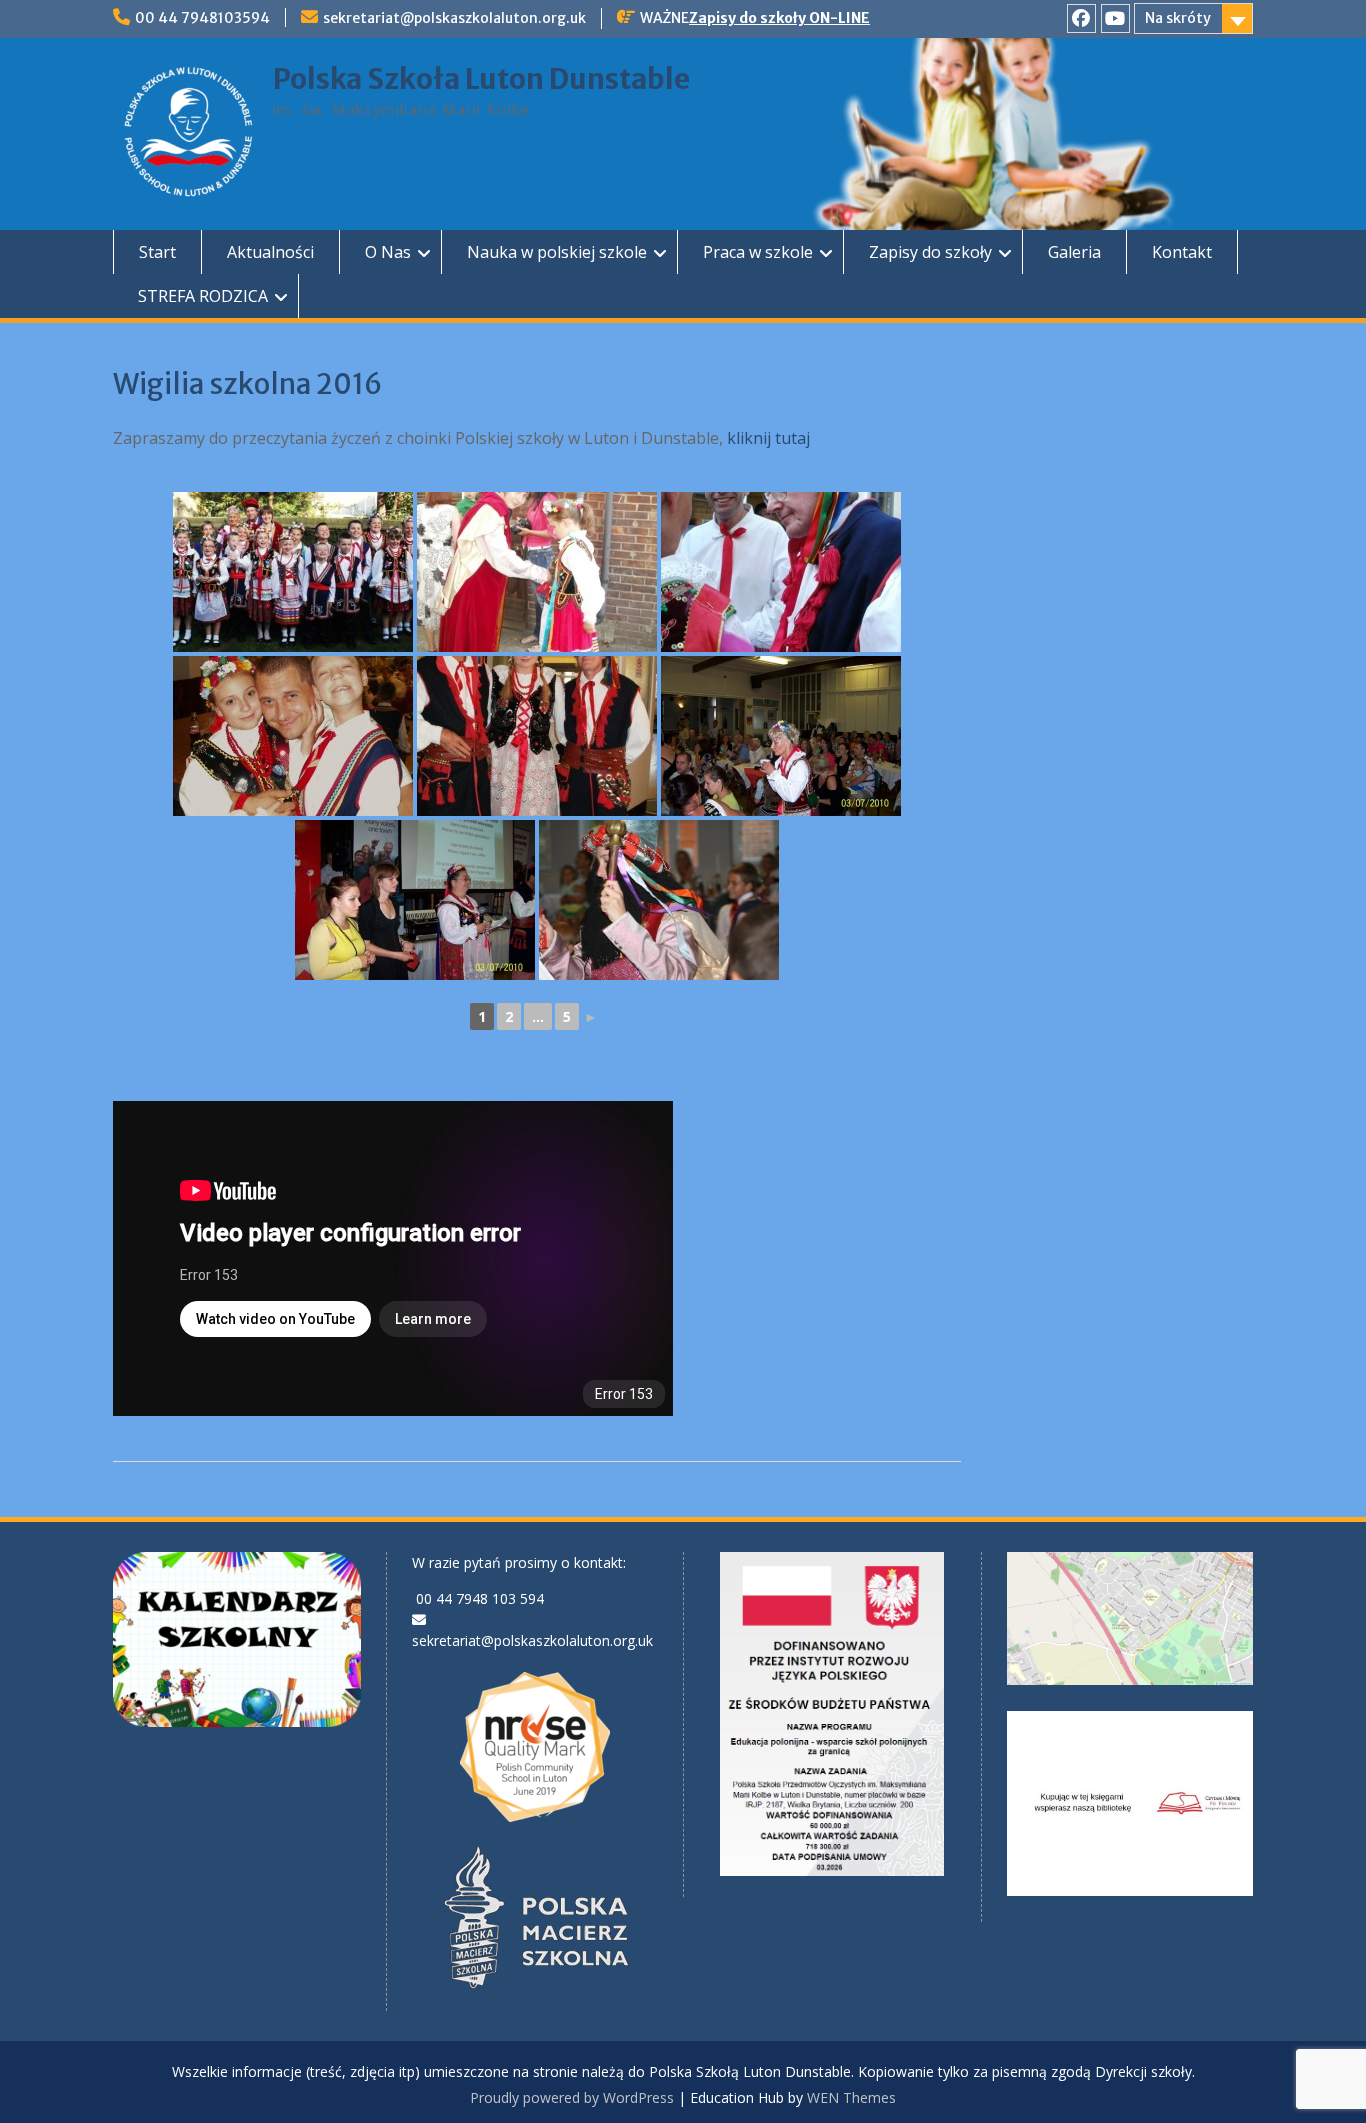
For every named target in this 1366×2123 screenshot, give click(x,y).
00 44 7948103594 (202, 18)
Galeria (1074, 252)
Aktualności (270, 252)
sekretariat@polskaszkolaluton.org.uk (454, 18)
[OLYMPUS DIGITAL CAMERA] (293, 572)
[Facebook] (1081, 18)
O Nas (388, 252)
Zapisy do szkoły (930, 252)
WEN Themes (851, 2097)
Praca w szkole (758, 252)
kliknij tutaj (768, 438)
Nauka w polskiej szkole (557, 252)
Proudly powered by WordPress (572, 2097)
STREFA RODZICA (203, 296)
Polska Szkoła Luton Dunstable (481, 79)
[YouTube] (1115, 18)
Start (157, 252)
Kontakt (1182, 252)
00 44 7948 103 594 (480, 1598)
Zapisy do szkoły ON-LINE (779, 18)
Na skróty (1178, 18)
